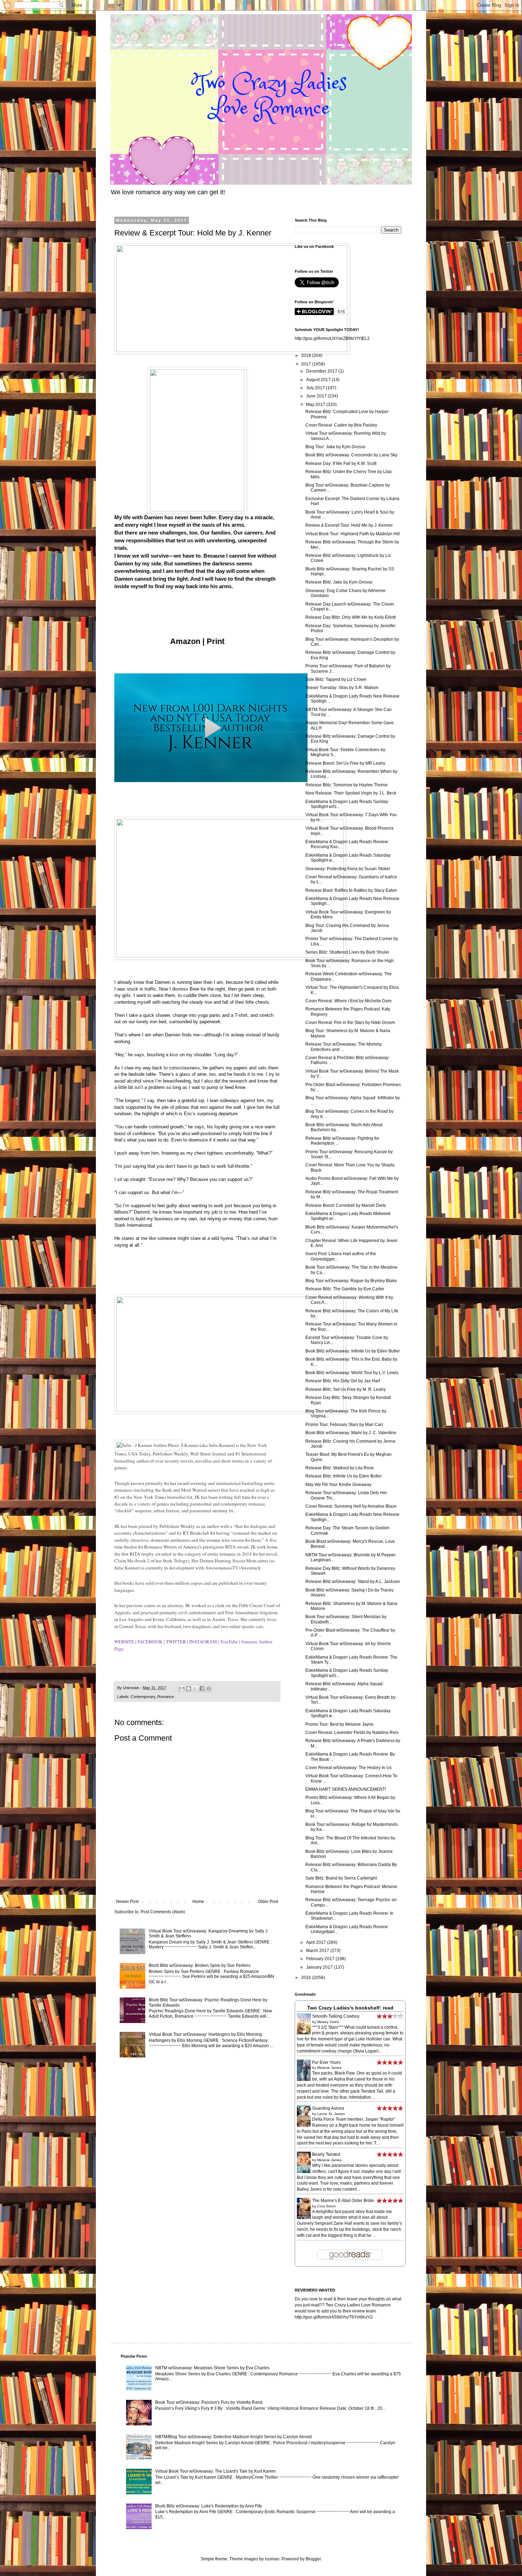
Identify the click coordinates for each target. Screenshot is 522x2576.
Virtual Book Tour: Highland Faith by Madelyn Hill (353, 534)
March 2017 (318, 1951)
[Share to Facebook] (202, 1688)
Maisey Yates (328, 2022)
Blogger (313, 2559)
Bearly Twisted (326, 2154)
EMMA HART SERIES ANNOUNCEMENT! (346, 1789)
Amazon (185, 641)
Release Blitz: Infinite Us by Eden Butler (344, 1476)
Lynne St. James (331, 2114)
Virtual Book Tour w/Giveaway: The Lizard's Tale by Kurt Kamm (215, 2471)
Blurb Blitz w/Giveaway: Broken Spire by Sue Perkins (200, 1965)
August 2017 (319, 380)
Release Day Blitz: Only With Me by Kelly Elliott (350, 617)
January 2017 (320, 1967)
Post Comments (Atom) (163, 1912)
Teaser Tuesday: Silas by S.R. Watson (342, 688)
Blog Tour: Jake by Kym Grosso (335, 447)
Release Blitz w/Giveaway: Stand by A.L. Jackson (353, 1582)
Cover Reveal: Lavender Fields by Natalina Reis (352, 1732)
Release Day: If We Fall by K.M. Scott (341, 463)
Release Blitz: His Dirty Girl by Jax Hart (343, 1381)
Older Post (268, 1902)
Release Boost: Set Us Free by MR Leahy (345, 763)
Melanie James (329, 2068)
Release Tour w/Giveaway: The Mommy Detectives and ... (344, 1047)
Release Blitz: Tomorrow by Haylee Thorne (347, 785)
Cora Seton (327, 2206)
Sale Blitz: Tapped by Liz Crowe (336, 679)
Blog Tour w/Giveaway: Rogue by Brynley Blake (351, 1281)
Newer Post (127, 1902)
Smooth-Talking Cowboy (336, 2016)
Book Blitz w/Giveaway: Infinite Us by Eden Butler (353, 1351)
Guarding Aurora (328, 2108)
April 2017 (317, 1942)
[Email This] (182, 1688)
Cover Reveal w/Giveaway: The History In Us (349, 1768)
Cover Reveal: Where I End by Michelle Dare (349, 1001)
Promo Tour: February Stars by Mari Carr (344, 1425)
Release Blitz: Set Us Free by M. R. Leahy (346, 1389)
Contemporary (143, 1697)
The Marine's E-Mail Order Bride (343, 2201)
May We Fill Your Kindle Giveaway (338, 1485)
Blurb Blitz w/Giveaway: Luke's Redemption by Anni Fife (209, 2506)
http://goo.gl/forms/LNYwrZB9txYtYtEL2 (332, 338)
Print (216, 641)
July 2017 (316, 388)
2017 (307, 364)
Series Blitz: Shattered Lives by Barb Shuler (347, 952)
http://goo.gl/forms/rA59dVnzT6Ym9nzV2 (334, 2317)
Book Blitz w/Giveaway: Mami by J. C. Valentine (351, 1433)
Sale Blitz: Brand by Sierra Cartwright (341, 1878)
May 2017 (316, 405)
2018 (307, 356)
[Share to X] (195, 1688)
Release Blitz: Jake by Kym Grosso (339, 582)
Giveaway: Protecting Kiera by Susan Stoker (348, 869)
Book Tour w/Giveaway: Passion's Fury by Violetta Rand (209, 2402)
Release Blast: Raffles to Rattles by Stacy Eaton (351, 890)
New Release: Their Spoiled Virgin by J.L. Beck (351, 793)
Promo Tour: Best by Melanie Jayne (339, 1724)
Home (198, 1902)
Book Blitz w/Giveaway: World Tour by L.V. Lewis (352, 1373)
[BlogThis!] (189, 1688)
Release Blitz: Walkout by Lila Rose (340, 1468)
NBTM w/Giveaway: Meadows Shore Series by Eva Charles (212, 2368)
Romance (166, 1697)
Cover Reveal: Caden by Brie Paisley (341, 425)
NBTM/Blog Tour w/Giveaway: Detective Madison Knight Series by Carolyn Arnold (233, 2437)
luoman (272, 2559)
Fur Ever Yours (326, 2062)
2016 (307, 1978)
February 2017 (321, 1959)
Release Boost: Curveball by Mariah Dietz (346, 1205)
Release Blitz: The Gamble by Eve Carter (345, 1289)
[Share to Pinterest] (209, 1688)
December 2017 (322, 371)
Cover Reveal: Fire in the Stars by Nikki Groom (350, 1023)
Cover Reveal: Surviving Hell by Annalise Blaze (351, 1506)
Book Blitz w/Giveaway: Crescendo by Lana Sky (351, 455)
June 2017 (317, 396)
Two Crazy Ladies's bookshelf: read (350, 2008)
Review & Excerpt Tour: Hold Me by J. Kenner (349, 525)
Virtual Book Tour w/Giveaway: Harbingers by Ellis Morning (205, 2034)
